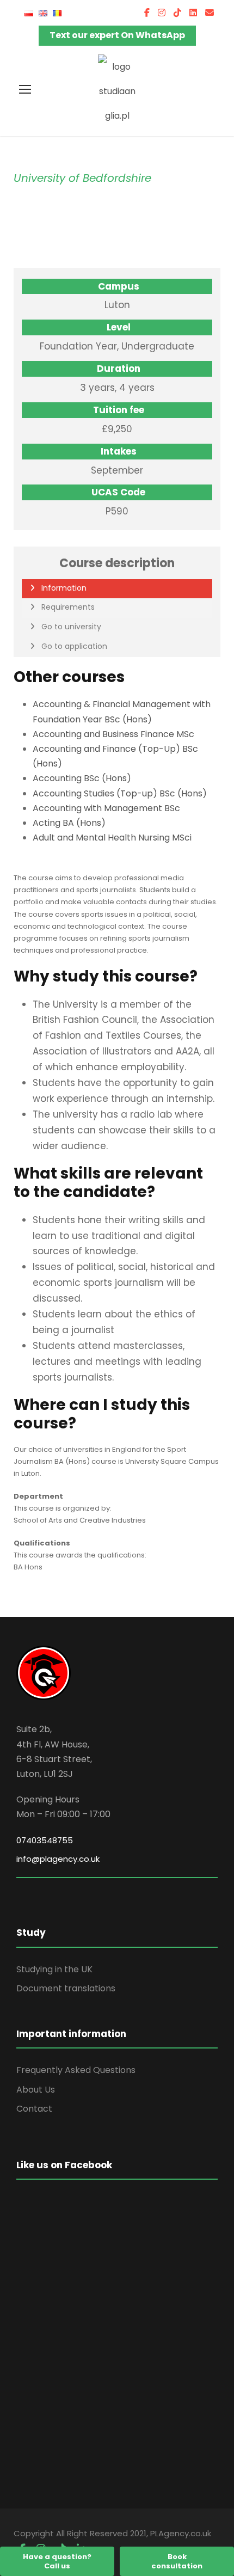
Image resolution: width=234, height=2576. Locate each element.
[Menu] (25, 89)
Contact (34, 2109)
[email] (210, 13)
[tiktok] (177, 13)
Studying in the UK (54, 1969)
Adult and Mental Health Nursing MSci (112, 838)
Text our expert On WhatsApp (117, 35)
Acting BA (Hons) (69, 823)
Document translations (66, 1988)
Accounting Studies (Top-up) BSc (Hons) (120, 793)
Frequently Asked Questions (76, 2070)
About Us (36, 2090)
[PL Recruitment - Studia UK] (117, 91)
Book (177, 2561)
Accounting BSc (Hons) (82, 778)
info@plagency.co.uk (58, 1859)
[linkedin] (193, 13)
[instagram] (162, 13)
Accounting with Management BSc (106, 808)
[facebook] (147, 13)
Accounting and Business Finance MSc (113, 734)
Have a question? (57, 2561)
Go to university (71, 627)
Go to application (74, 646)
